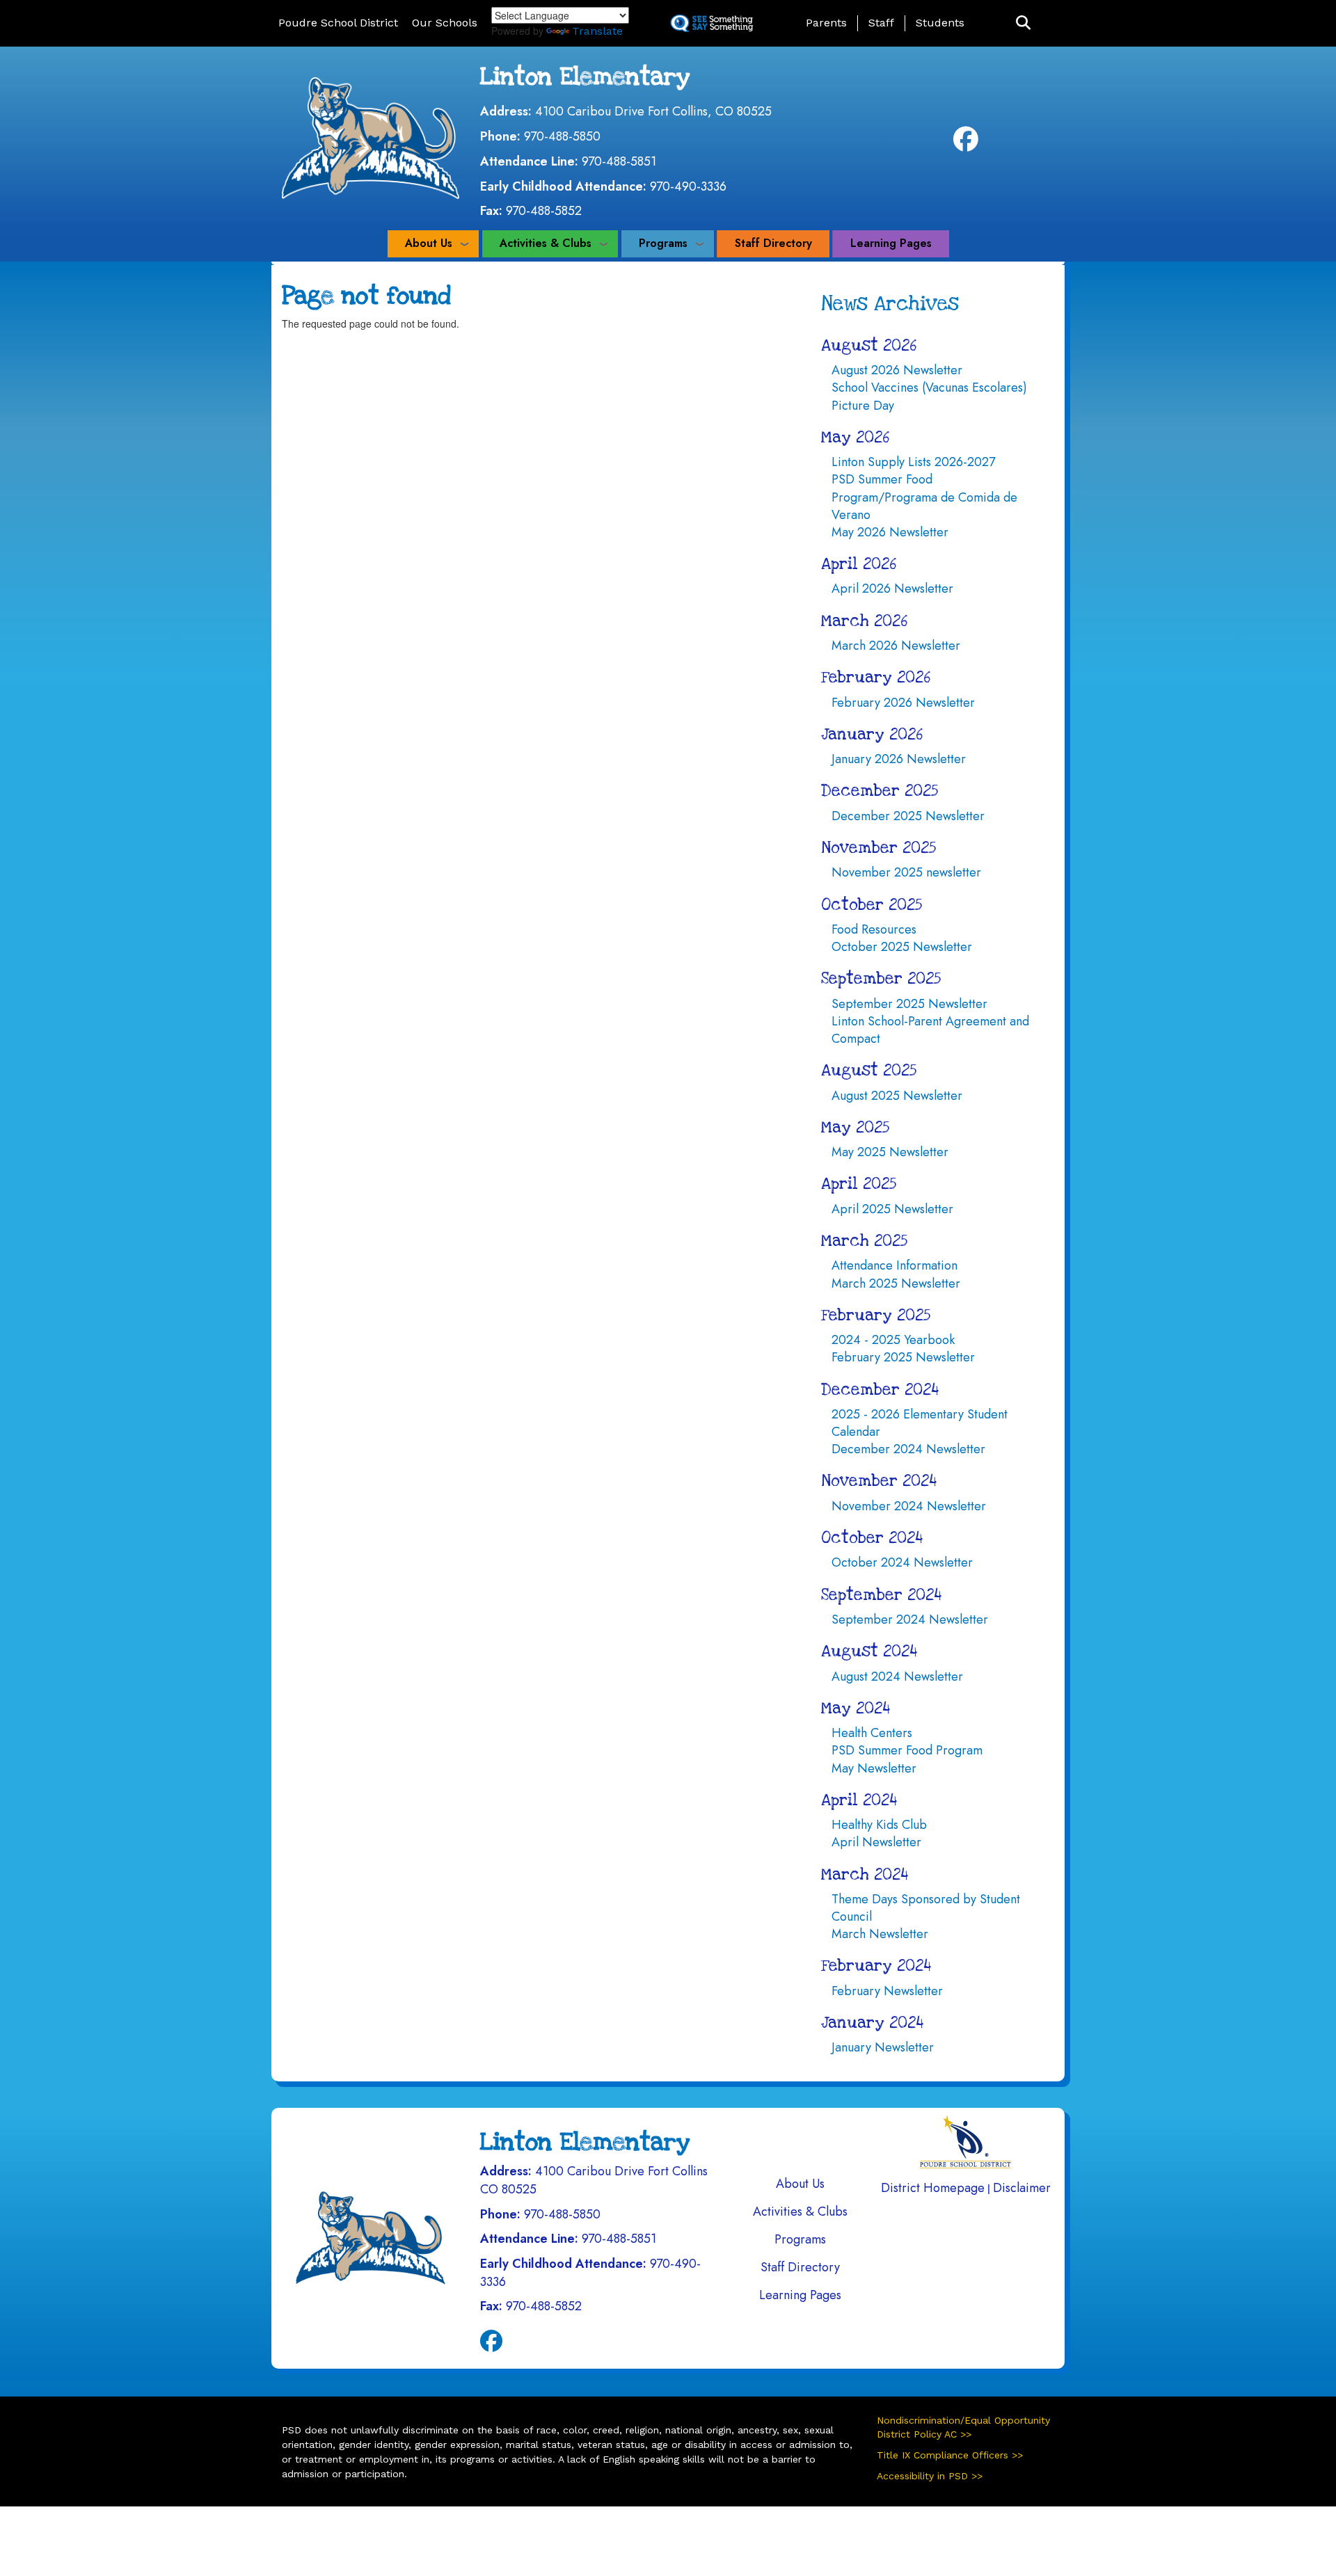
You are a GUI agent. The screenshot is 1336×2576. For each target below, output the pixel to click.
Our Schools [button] (445, 23)
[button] (1023, 23)
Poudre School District (338, 23)
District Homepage (933, 2188)
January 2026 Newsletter (899, 759)
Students (940, 23)
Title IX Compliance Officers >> (950, 2455)
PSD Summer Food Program (907, 1750)
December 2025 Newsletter (908, 816)
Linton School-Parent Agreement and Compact (930, 1030)
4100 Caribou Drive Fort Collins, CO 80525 (653, 111)
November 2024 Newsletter (909, 1506)
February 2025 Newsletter (903, 1357)
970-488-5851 (619, 161)
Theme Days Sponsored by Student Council (926, 1908)
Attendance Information (894, 1265)
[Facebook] (966, 144)
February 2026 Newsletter (903, 703)
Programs (663, 243)
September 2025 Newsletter (909, 1004)
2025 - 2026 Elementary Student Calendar (920, 1423)
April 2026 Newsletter (892, 589)
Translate (597, 31)
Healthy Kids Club (879, 1825)
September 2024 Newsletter (910, 1619)
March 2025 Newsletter (896, 1283)
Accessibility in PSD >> (930, 2476)
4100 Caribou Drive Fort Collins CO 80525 (594, 2180)
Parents (826, 23)
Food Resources (874, 929)
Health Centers (872, 1733)
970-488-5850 (562, 136)
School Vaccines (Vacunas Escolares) (929, 387)
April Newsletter (876, 1842)
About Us (429, 243)
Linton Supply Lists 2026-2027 (913, 462)
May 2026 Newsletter (890, 532)
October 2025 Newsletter (902, 947)
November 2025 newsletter (906, 872)
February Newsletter (887, 1991)
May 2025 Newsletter (890, 1152)
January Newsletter (883, 2047)
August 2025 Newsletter (897, 1096)
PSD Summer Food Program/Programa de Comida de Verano (924, 497)
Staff (881, 23)
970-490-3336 (688, 186)
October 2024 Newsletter (902, 1562)
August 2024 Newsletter (897, 1677)
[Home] (371, 137)
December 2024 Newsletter (908, 1449)
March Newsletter (880, 1934)
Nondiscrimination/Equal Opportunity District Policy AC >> (963, 2427)
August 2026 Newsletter (897, 370)
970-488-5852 (544, 211)
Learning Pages (891, 243)
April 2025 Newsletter (892, 1209)
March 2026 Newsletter (896, 646)
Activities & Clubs (546, 243)
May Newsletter (874, 1768)
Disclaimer (1022, 2188)
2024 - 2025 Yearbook (893, 1340)
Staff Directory (773, 243)
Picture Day (863, 406)
